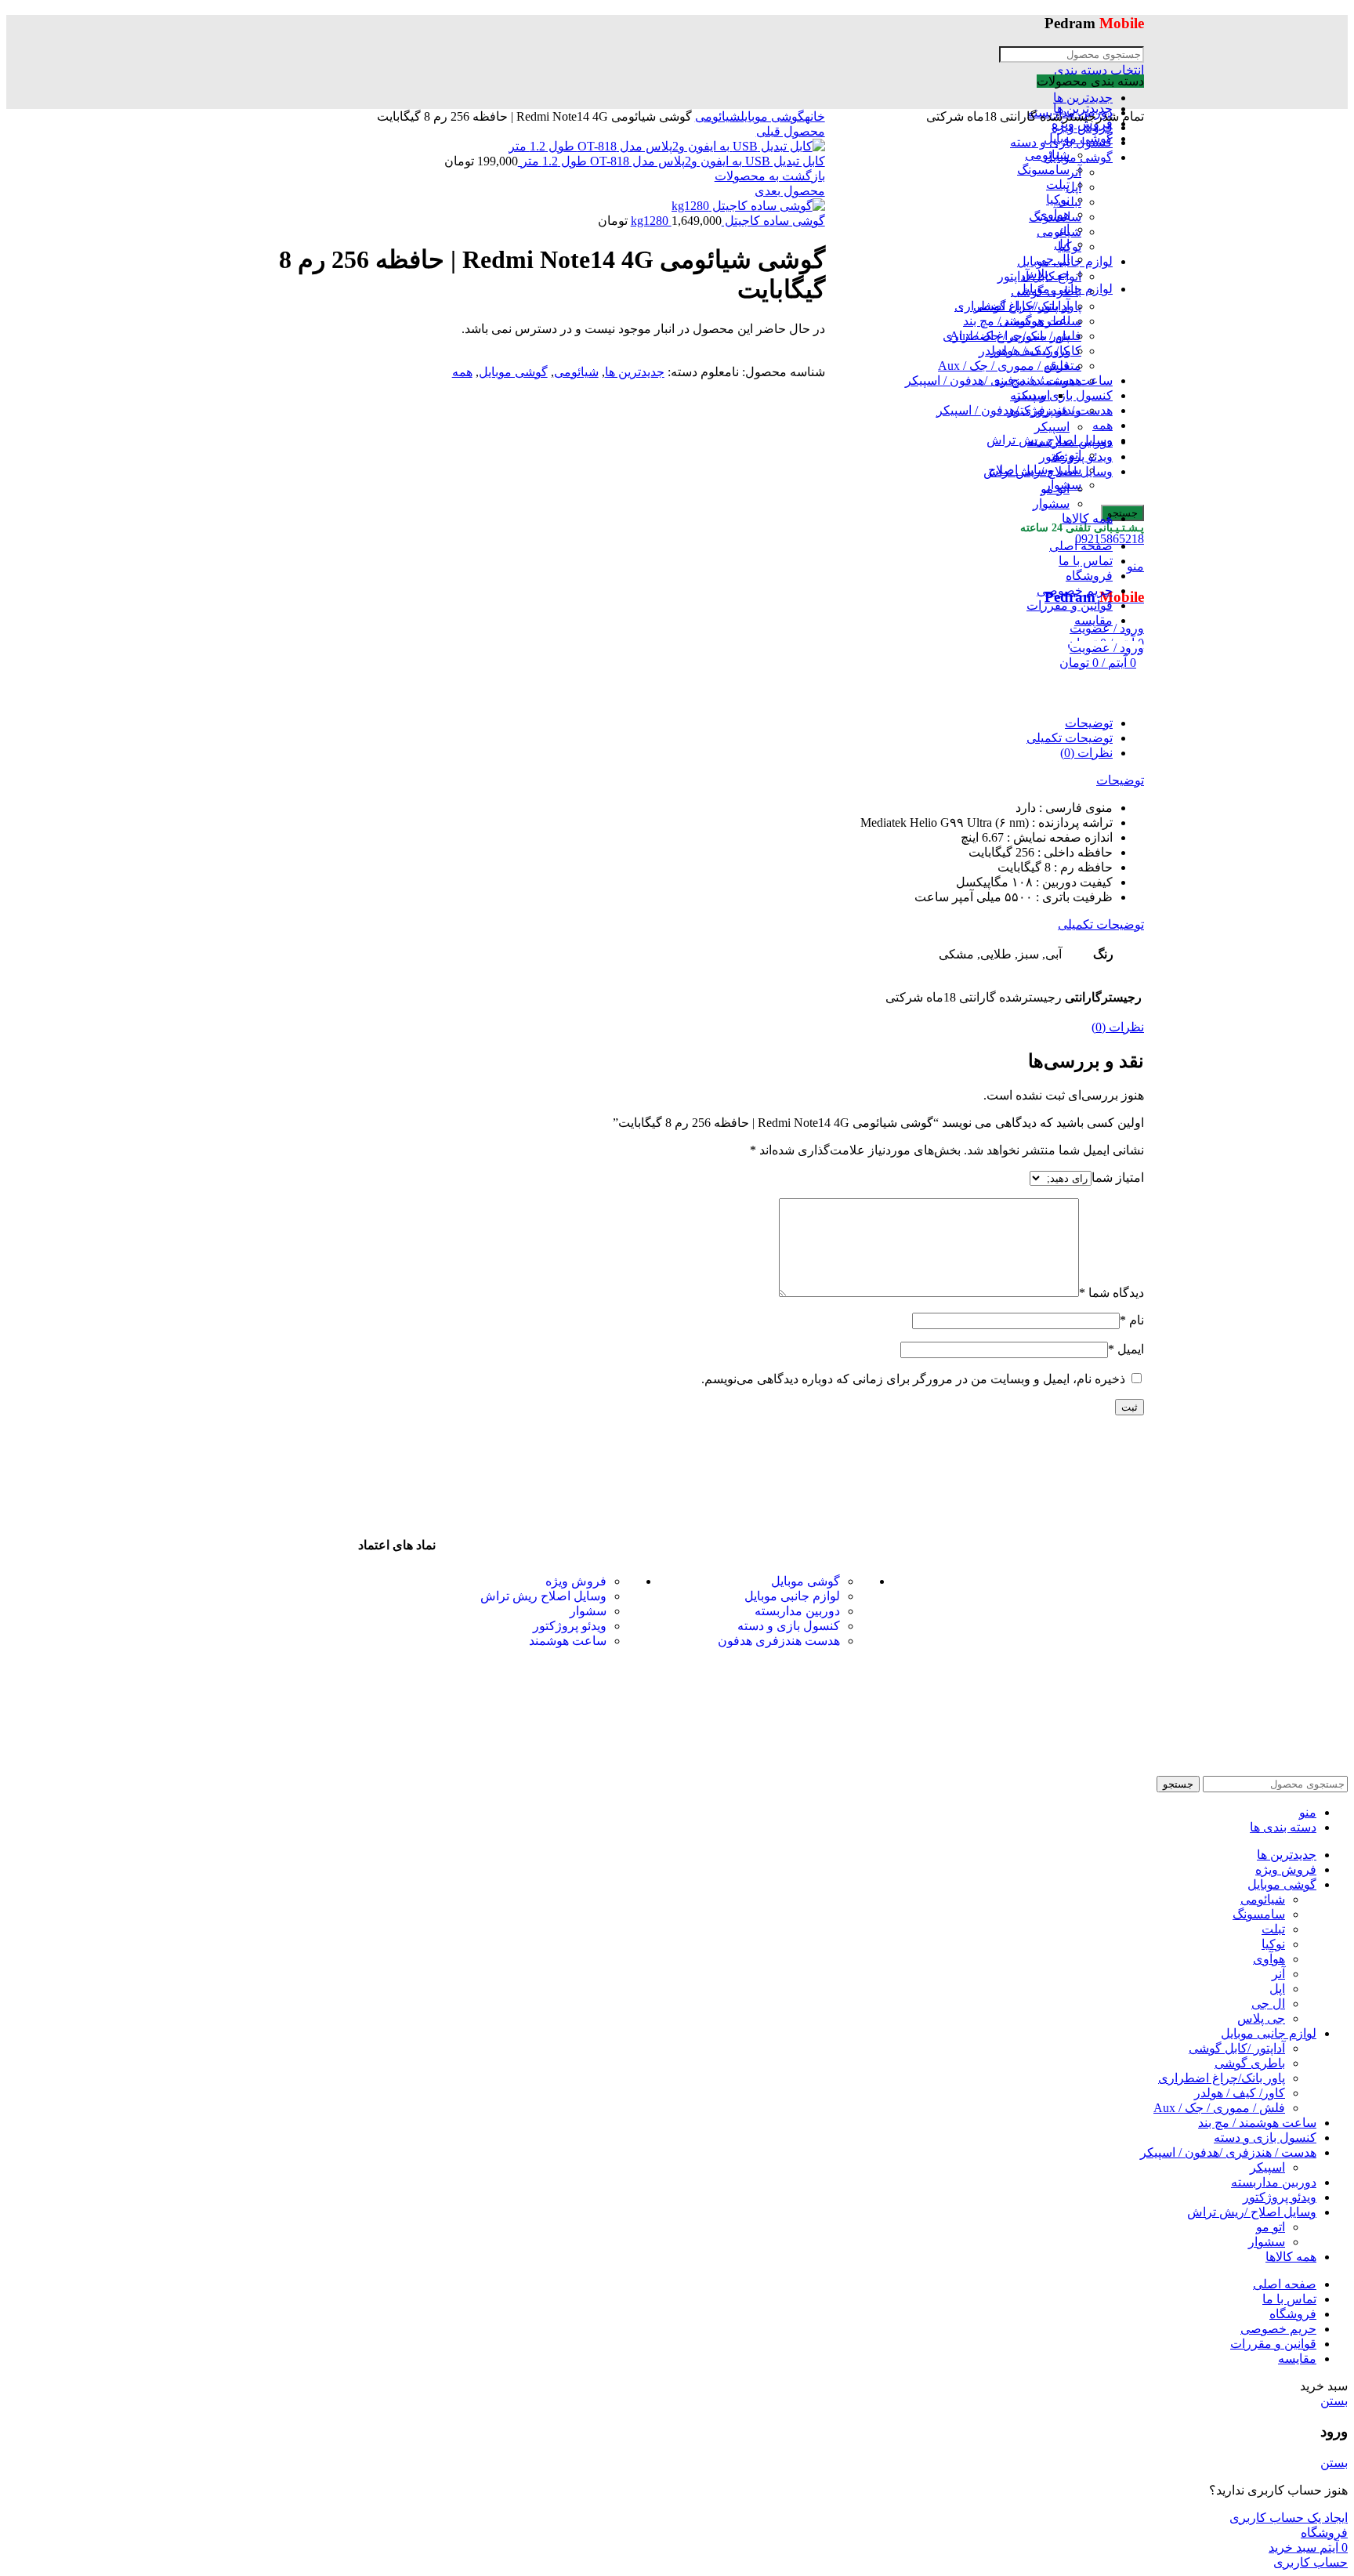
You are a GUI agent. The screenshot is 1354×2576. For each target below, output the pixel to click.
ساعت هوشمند (568, 1641)
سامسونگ (1259, 1914)
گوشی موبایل (773, 116)
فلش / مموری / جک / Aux (1219, 2108)
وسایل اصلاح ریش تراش (543, 1596)
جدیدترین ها (1083, 98)
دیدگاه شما (1111, 1293)
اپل (1277, 1989)
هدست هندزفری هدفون (779, 1641)
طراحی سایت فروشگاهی (698, 1748)
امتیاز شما (1118, 1177)
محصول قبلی (791, 131)
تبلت (1273, 1929)
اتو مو (1271, 2227)
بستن (1334, 2401)
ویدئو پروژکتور (570, 1626)
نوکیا (1273, 1944)
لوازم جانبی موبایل (792, 1596)
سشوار (588, 1611)
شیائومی (718, 116)
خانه (815, 116)
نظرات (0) (1086, 753)
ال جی (1268, 2004)
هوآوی (1269, 1959)
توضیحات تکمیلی (1070, 738)
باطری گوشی (1250, 2063)
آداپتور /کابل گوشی (1237, 2048)
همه (462, 372)
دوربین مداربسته (797, 1611)
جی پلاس (1261, 2018)
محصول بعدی (790, 191)
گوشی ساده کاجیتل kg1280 (728, 221)
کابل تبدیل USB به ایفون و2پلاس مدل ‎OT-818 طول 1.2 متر (672, 161)
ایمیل (1126, 1349)
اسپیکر (1267, 2167)
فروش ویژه (576, 1581)
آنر (1278, 1974)
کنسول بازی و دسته (789, 1626)
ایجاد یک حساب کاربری (1289, 2518)
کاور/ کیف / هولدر (1240, 2093)
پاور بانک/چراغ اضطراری (1222, 2078)
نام (1132, 1320)
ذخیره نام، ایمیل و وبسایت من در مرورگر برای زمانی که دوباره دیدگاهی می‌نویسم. (913, 1379)
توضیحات (1089, 723)
